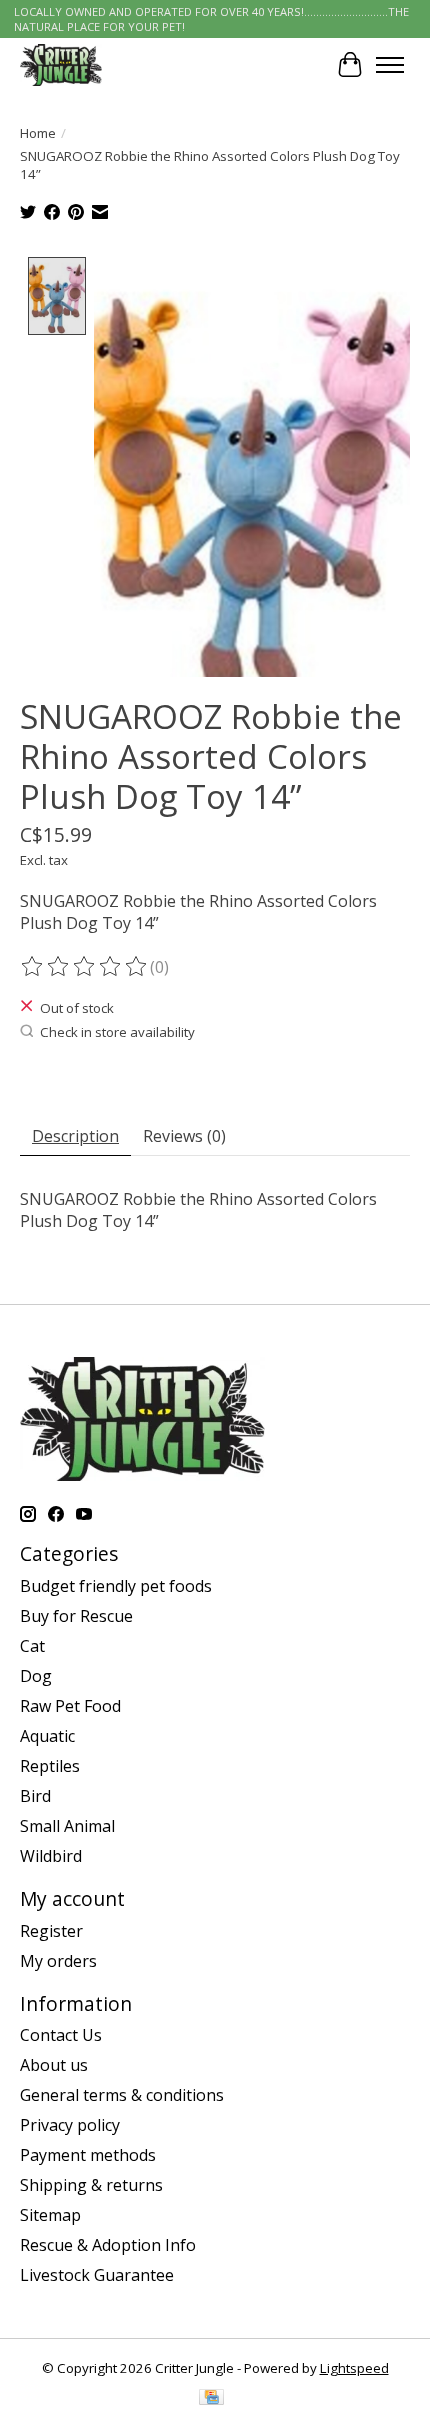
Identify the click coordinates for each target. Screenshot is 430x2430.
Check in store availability (117, 1032)
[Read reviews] (85, 967)
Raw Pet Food (70, 1706)
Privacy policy (70, 2125)
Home (38, 133)
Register (51, 1931)
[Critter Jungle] (61, 64)
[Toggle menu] (390, 65)
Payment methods (88, 2155)
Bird (35, 1796)
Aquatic (47, 1736)
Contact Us (61, 2035)
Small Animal (67, 1826)
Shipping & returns (91, 2185)
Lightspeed (354, 2368)
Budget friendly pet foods (116, 1586)
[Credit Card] (211, 2399)
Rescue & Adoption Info (108, 2245)
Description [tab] (75, 1136)
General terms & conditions (122, 2095)
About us (54, 2065)
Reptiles (50, 1766)
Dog (36, 1676)
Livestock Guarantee (97, 2275)
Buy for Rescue (76, 1616)
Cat (32, 1646)
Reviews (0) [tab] (184, 1136)
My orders (58, 1961)
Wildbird (51, 1856)
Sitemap (50, 2215)
